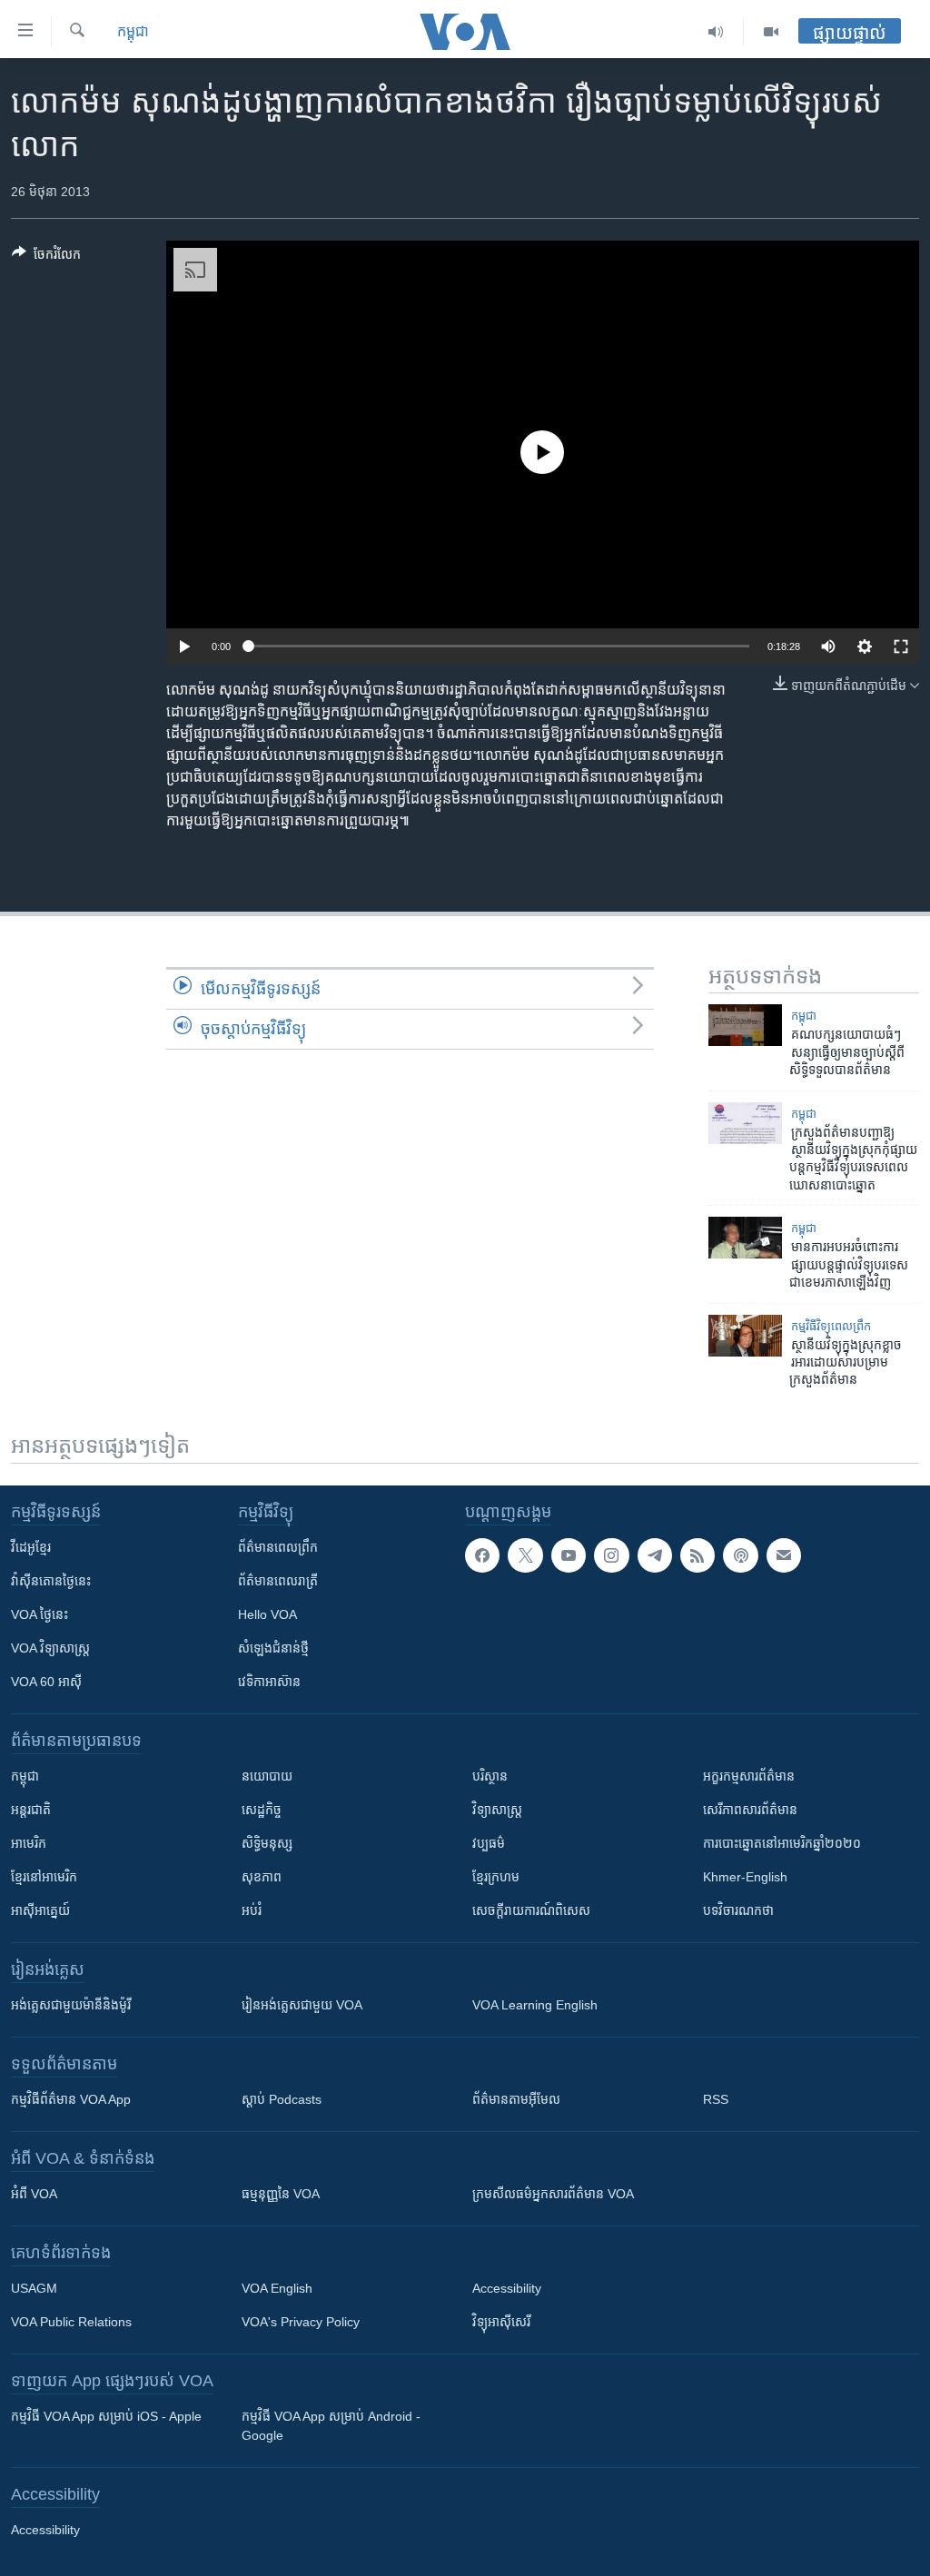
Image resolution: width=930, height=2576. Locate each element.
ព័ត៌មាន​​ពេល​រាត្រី (278, 1581)
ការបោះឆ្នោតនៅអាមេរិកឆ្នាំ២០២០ (782, 1843)
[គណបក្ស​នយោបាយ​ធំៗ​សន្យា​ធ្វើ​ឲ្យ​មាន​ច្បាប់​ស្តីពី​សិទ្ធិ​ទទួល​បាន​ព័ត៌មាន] (745, 1025)
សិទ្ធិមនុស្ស (267, 1843)
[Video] (771, 32)
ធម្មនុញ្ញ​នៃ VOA (281, 2194)
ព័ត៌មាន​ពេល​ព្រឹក (278, 1547)
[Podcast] (740, 1555)
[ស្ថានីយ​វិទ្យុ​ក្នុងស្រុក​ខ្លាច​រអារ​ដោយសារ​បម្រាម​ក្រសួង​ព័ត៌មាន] (745, 1336)
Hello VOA (267, 1614)
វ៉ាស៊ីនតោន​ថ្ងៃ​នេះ (51, 1581)
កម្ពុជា (133, 31)
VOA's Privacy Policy (301, 2322)
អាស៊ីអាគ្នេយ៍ (40, 1910)
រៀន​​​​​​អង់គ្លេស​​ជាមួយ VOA (302, 2005)
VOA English (277, 2288)
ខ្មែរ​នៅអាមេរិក (44, 1877)
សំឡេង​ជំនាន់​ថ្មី (273, 1648)
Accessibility (507, 2288)
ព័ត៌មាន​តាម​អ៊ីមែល (516, 2099)
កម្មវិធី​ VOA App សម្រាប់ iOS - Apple (106, 2416)
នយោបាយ (267, 1776)
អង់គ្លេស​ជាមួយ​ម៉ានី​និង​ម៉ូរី (71, 2005)
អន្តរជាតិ (31, 1810)
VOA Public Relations (71, 2322)
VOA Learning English (535, 2005)
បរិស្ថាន (490, 1776)
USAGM (34, 2288)
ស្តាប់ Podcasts (282, 2099)
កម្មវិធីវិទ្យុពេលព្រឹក (831, 1326)
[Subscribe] (784, 1555)
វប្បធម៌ (489, 1843)
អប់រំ (252, 1910)
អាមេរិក (29, 1843)
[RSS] (697, 1555)
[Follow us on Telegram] (655, 1555)
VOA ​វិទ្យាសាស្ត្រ (50, 1648)
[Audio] (716, 32)
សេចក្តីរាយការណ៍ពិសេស (531, 1910)
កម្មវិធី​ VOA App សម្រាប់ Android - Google (331, 2426)
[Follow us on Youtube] (569, 1555)
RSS (716, 2099)
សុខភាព (262, 1877)
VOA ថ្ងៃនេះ (40, 1614)
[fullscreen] (901, 646)
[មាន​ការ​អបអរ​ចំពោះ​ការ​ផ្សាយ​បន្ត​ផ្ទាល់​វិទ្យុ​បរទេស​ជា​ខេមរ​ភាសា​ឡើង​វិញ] (745, 1238)
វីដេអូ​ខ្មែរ (31, 1547)
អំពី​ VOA (34, 2194)
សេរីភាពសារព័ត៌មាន (750, 1810)
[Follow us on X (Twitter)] (525, 1555)
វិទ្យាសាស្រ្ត (497, 1810)
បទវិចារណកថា (738, 1910)
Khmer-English (745, 1877)
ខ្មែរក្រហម (496, 1877)
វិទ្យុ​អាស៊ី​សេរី (501, 2322)
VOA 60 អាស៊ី (46, 1682)
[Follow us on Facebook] (482, 1555)
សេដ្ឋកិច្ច (262, 1810)
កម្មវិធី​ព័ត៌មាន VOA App (71, 2099)
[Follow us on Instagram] (611, 1555)
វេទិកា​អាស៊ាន (269, 1682)
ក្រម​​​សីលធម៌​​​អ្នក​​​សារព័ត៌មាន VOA (553, 2194)
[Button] (46, 257)
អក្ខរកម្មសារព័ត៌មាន (749, 1776)
